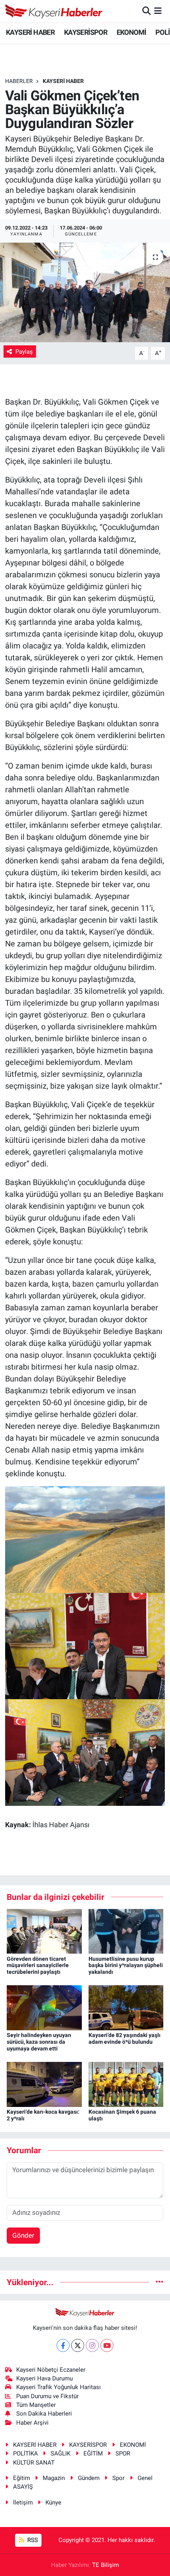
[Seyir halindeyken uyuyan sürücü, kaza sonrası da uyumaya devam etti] (44, 2007)
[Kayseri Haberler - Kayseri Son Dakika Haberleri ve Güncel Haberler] (54, 11)
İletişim (23, 2503)
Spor (118, 2478)
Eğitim (22, 2478)
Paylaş (24, 352)
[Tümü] (160, 2282)
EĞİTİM (93, 2454)
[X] (78, 2345)
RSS (32, 2540)
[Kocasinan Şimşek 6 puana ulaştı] (126, 2084)
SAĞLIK (60, 2454)
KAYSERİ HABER (30, 32)
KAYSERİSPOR (86, 32)
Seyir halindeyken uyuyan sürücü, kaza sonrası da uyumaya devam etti (39, 2042)
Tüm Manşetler (36, 2405)
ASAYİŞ (23, 2487)
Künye (53, 2503)
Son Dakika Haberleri (44, 2414)
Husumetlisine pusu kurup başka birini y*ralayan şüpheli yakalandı (126, 1965)
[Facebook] (63, 2345)
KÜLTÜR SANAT (34, 2463)
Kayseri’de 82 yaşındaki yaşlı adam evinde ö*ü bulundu (125, 2038)
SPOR (123, 2454)
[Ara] (146, 11)
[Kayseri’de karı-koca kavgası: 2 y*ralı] (44, 2084)
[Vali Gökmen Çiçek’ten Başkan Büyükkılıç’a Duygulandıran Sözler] (85, 292)
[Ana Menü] (158, 11)
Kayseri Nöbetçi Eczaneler (51, 2370)
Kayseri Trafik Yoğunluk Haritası (59, 2387)
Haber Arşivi (32, 2423)
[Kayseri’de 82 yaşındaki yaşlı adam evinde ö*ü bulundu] (126, 2007)
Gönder (23, 2235)
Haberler (19, 81)
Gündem (89, 2478)
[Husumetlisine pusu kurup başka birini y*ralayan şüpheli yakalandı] (126, 1931)
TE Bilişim (106, 2565)
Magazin (54, 2478)
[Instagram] (92, 2345)
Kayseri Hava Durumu (44, 2378)
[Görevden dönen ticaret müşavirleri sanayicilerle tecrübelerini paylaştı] (44, 1931)
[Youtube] (107, 2345)
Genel (145, 2478)
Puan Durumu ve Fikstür (47, 2396)
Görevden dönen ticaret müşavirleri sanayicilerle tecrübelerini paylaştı (38, 1965)
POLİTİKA (25, 2454)
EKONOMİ (131, 32)
